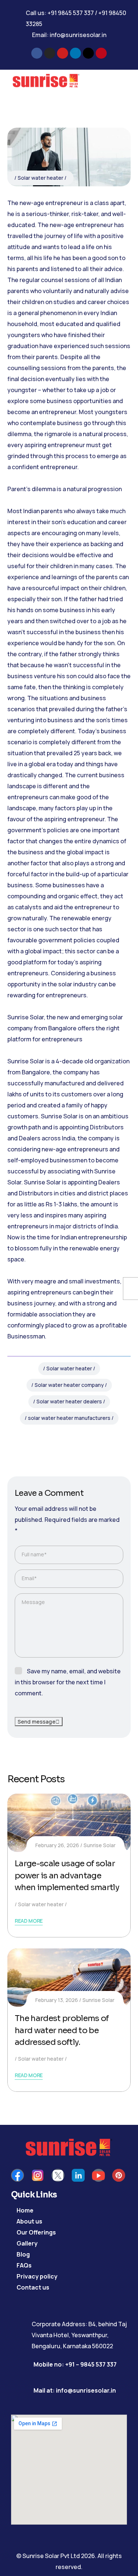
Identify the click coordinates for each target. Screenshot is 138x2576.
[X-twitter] (88, 53)
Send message (37, 1722)
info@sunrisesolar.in (78, 35)
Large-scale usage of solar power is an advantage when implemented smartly (67, 1875)
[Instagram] (50, 53)
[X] (60, 1440)
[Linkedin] (75, 53)
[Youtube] (63, 53)
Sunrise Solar (100, 1845)
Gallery (27, 2243)
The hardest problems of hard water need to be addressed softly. (62, 2030)
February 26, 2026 (57, 1845)
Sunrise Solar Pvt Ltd (51, 2556)
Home (25, 2210)
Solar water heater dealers (69, 1401)
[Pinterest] (101, 53)
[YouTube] (98, 2175)
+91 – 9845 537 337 (91, 2364)
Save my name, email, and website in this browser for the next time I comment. (68, 1682)
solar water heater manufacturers (69, 1418)
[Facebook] (37, 53)
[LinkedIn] (79, 1440)
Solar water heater (40, 178)
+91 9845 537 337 (71, 13)
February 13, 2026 (57, 2000)
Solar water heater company (69, 1385)
